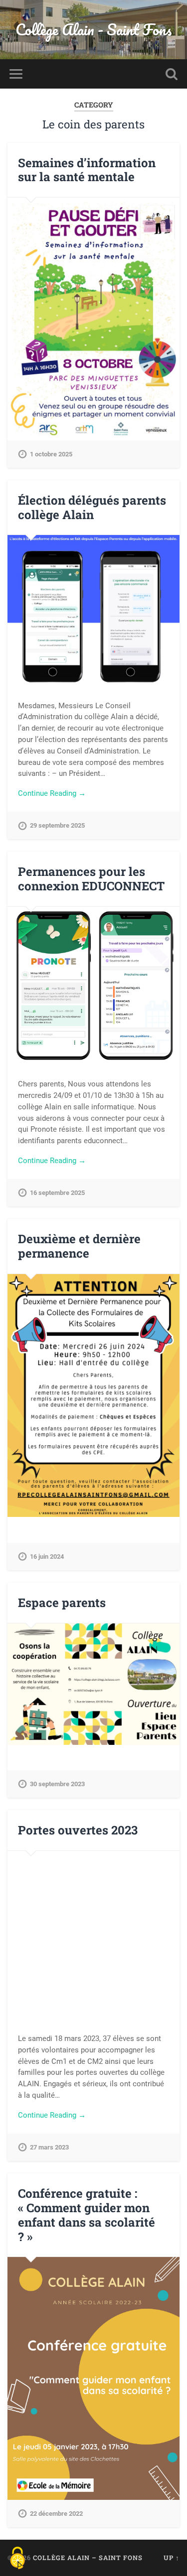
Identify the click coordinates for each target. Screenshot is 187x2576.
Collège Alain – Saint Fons (88, 2558)
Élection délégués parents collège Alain (92, 507)
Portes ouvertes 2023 (78, 1830)
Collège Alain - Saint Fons (93, 30)
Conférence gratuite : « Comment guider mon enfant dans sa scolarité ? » (87, 2215)
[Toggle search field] (172, 74)
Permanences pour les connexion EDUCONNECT (91, 879)
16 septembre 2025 (57, 1193)
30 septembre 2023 (57, 1784)
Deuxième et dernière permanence (79, 1246)
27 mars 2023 (49, 2147)
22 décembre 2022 (56, 2514)
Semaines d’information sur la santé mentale (87, 170)
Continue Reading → (52, 793)
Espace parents (62, 1603)
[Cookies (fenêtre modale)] (17, 2559)
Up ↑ (172, 2558)
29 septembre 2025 (57, 825)
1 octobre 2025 (51, 454)
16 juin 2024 (47, 1556)
